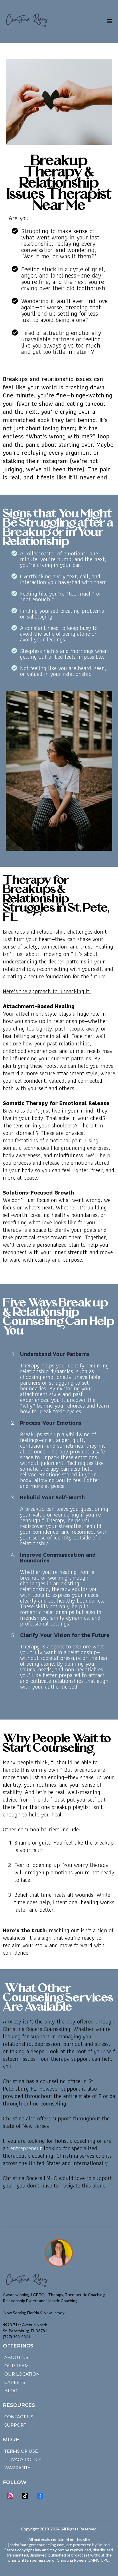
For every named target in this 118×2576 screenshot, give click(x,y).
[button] (110, 22)
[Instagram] (10, 2496)
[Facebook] (40, 2496)
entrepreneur (26, 2148)
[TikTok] (25, 2496)
